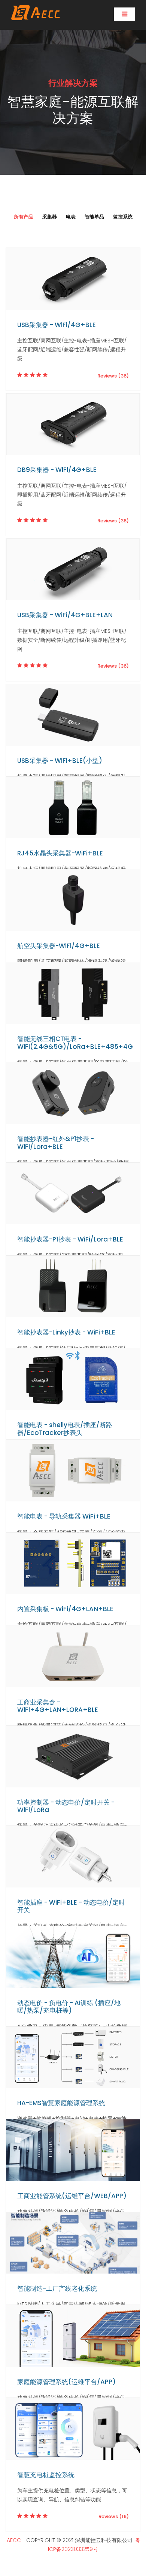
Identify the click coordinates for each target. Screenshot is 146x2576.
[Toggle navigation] (124, 14)
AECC (14, 2540)
